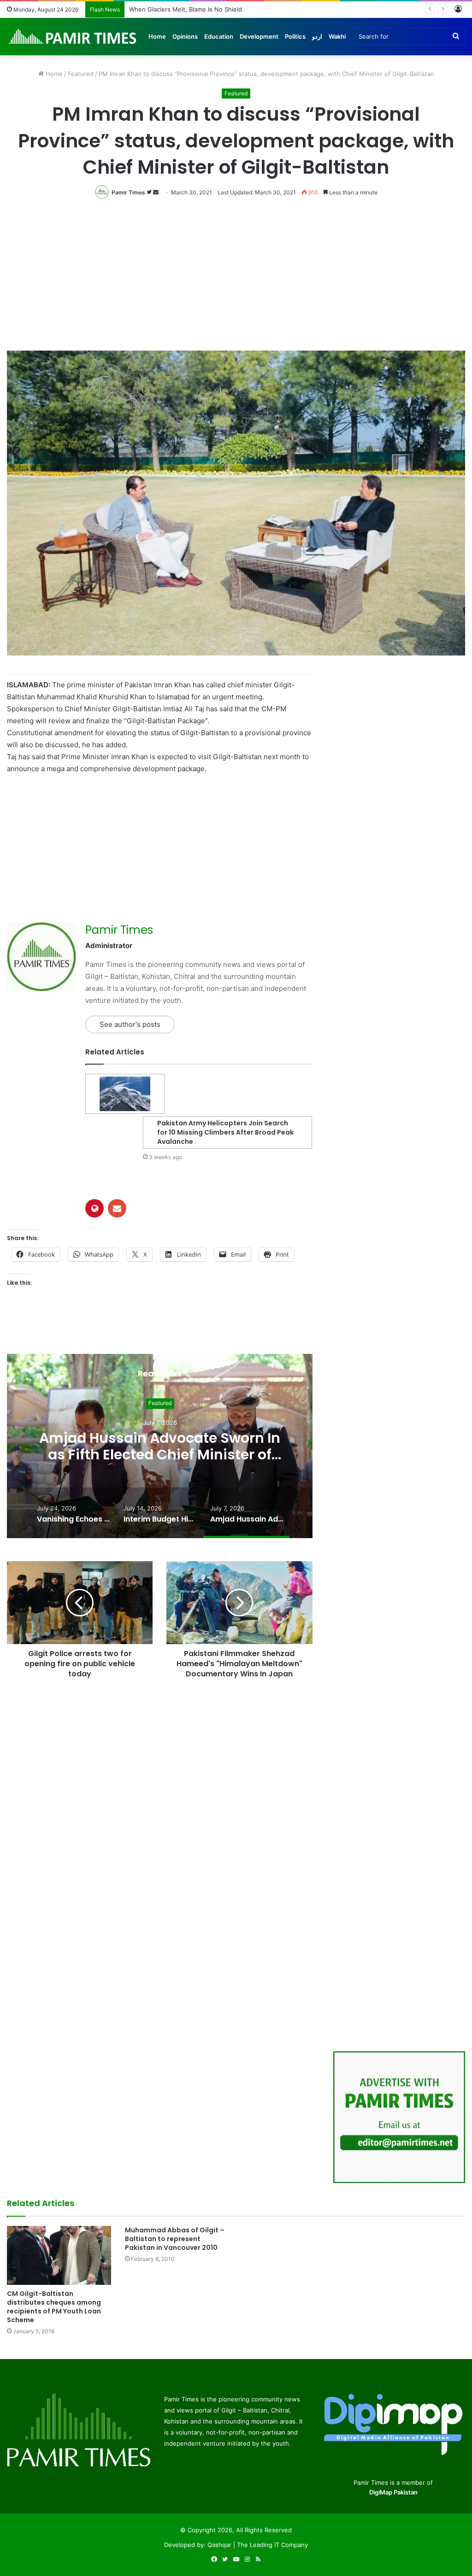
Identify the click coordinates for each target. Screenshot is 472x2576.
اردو (317, 36)
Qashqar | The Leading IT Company (258, 2545)
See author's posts (130, 1024)
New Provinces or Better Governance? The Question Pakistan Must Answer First (246, 9)
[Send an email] (156, 192)
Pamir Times (128, 192)
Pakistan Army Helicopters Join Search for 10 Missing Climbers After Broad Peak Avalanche (225, 1132)
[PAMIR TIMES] (73, 36)
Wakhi (337, 36)
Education (219, 36)
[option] (160, 1446)
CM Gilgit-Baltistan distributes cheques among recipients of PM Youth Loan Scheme (54, 2307)
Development (259, 36)
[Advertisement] (236, 282)
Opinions (185, 36)
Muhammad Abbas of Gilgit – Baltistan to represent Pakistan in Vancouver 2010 (175, 2239)
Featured (81, 74)
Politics (295, 36)
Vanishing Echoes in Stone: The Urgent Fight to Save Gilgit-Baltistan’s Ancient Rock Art (160, 1455)
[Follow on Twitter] (150, 192)
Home (157, 36)
